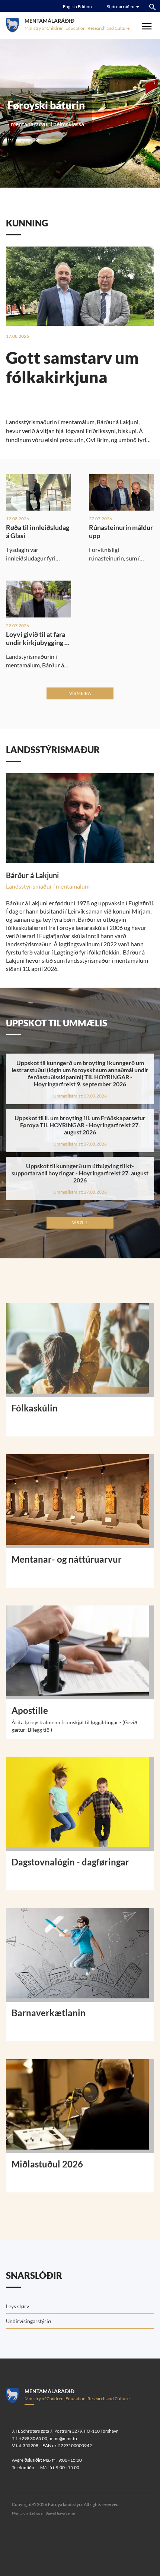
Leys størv (17, 2306)
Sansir (71, 2513)
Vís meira (80, 693)
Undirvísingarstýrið (28, 2321)
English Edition (77, 7)
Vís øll (80, 1222)
